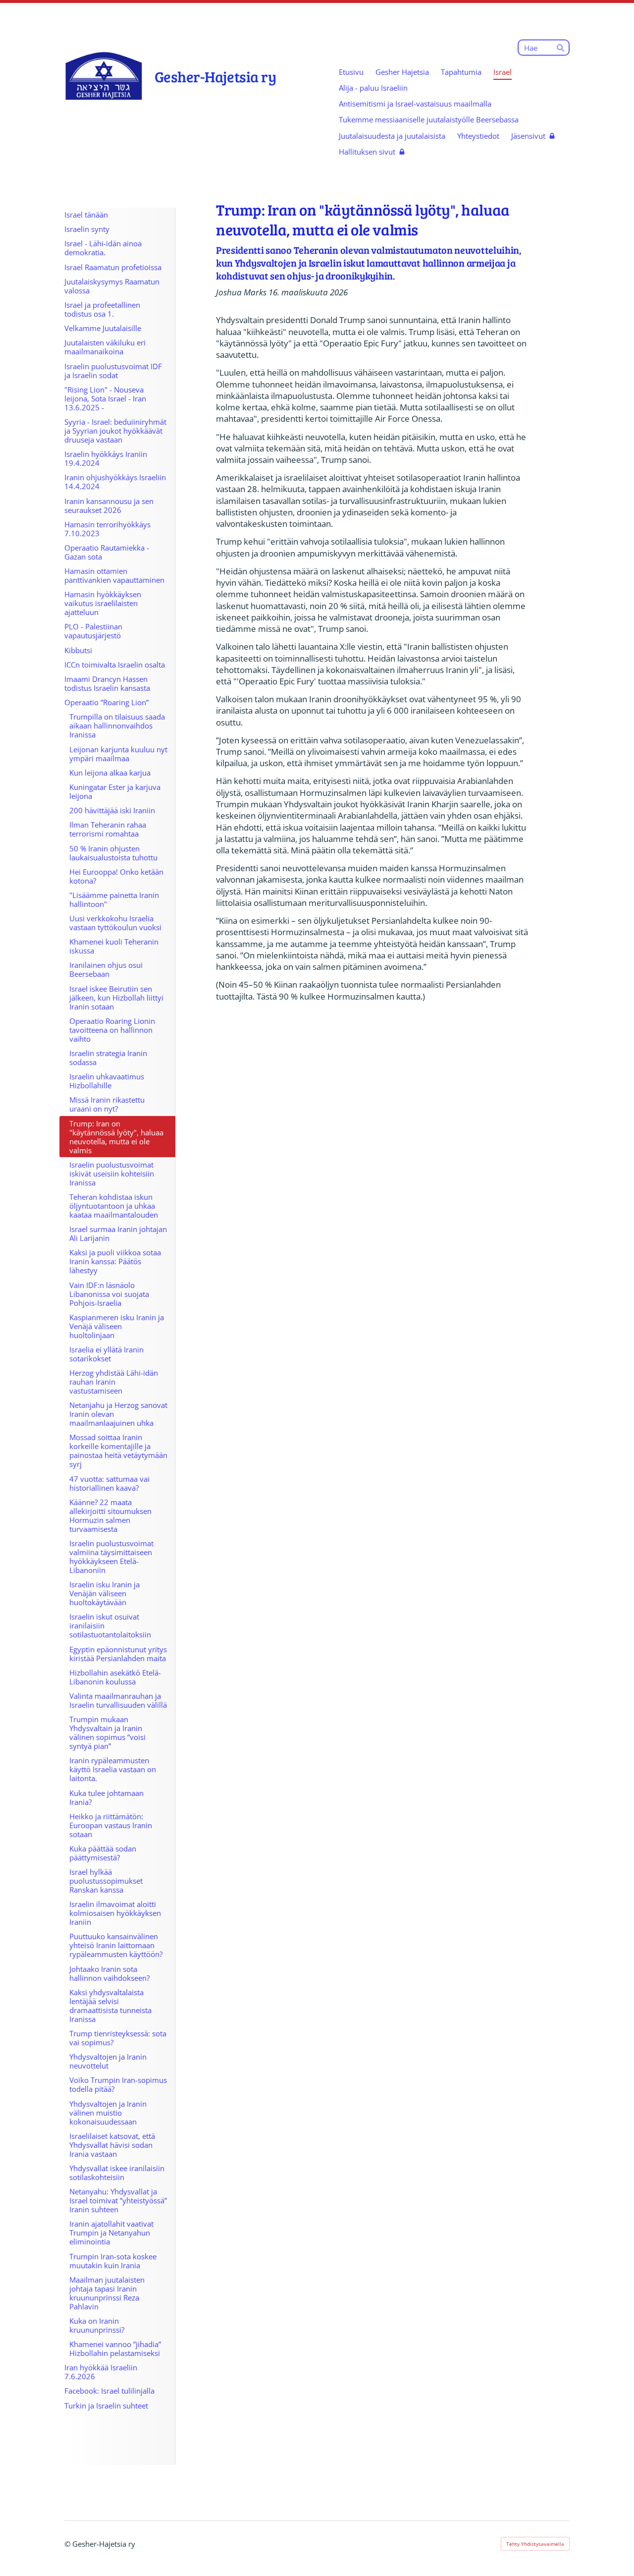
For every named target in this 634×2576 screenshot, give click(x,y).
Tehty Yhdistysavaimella (535, 2544)
